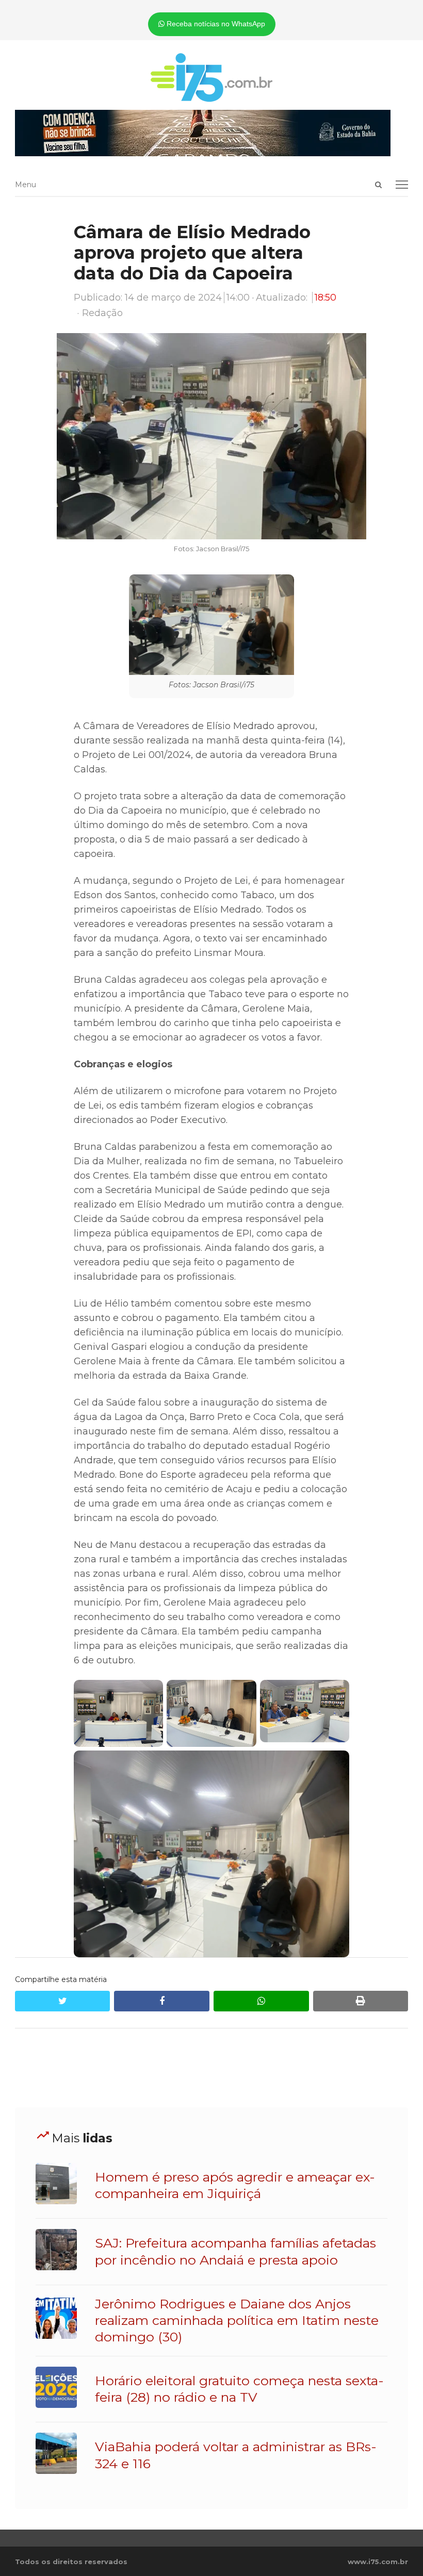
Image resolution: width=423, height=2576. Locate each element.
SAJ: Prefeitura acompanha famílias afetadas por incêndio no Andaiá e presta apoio (235, 2251)
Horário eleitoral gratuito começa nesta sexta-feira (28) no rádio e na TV (239, 2389)
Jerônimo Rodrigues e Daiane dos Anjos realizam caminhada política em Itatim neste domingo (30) (237, 2321)
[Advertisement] (211, 2068)
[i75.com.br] (212, 77)
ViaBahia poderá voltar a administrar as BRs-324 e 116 (236, 2455)
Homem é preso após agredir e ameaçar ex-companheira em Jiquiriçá (235, 2185)
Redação (102, 313)
